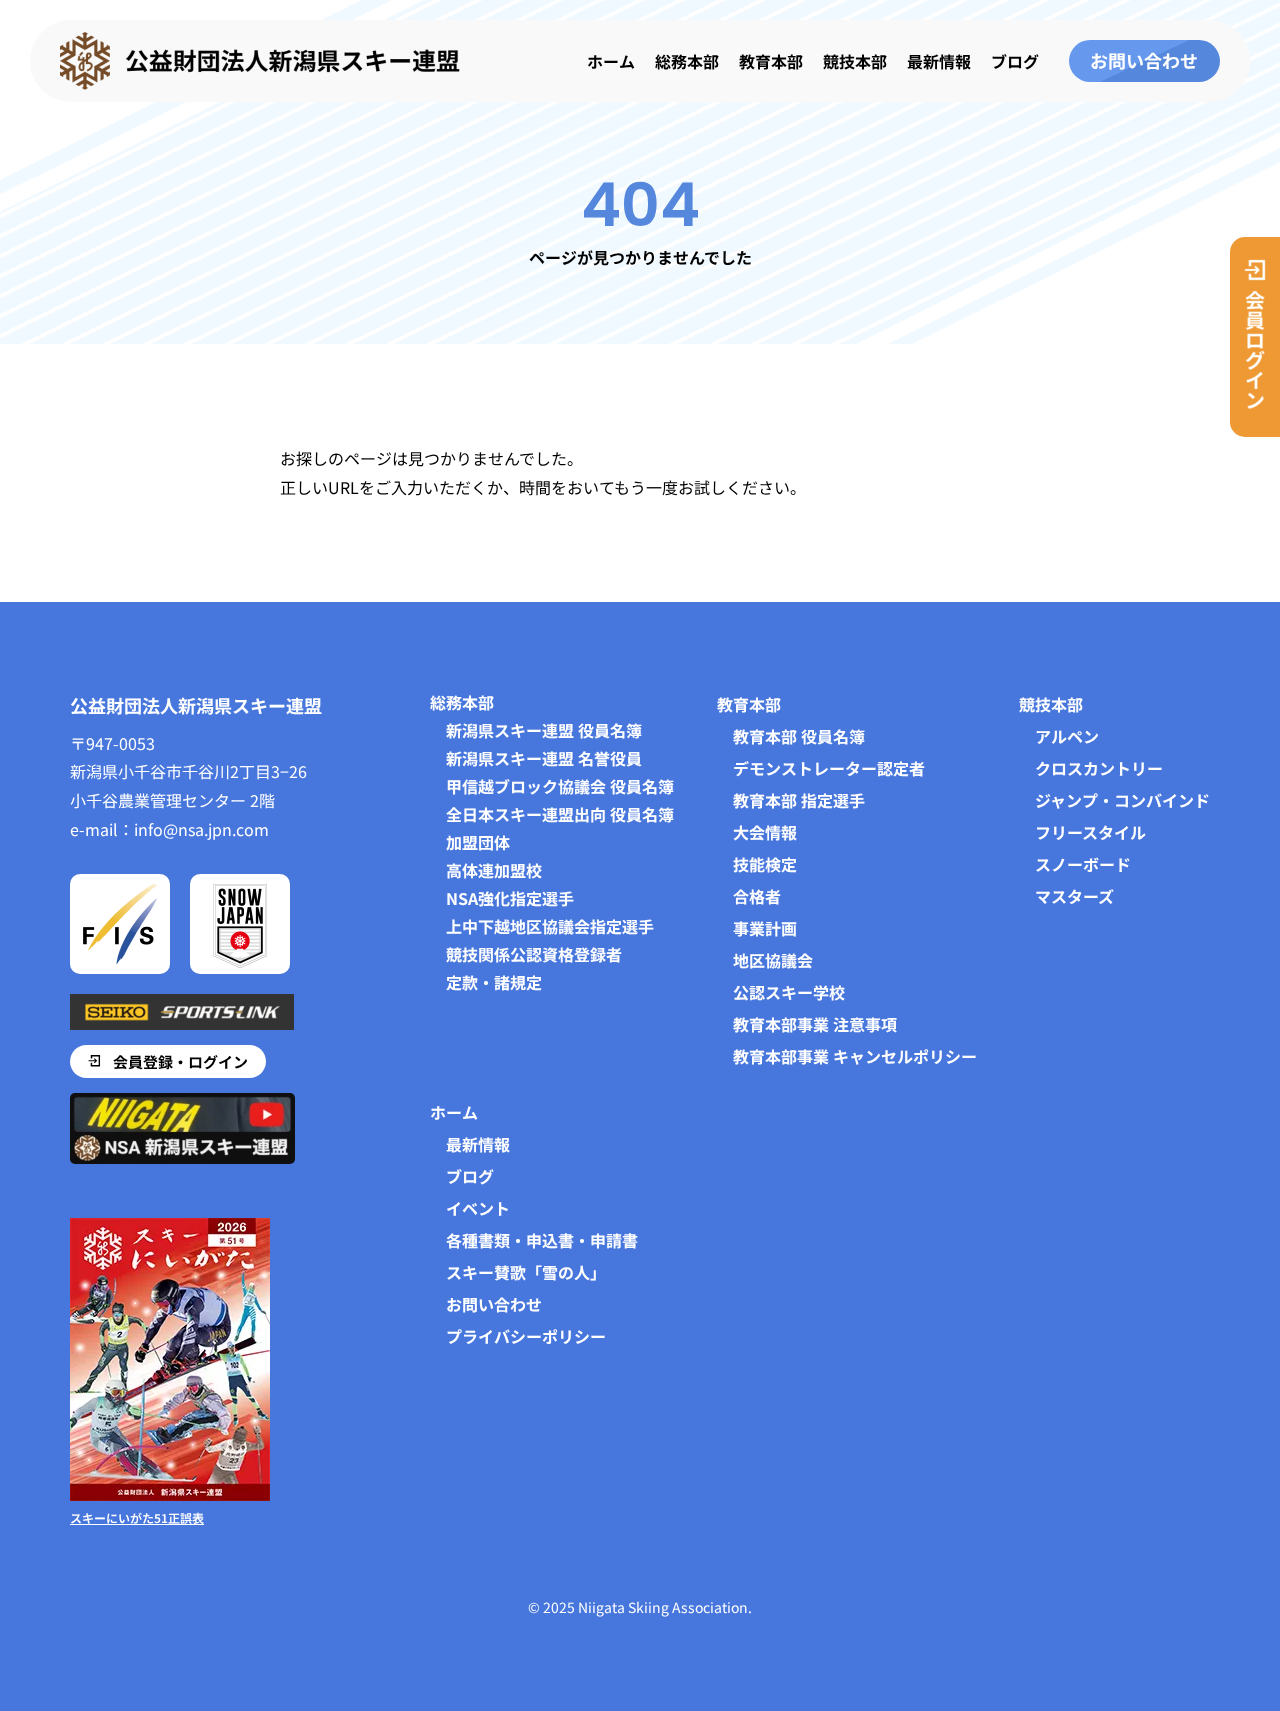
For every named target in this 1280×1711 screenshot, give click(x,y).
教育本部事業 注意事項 (815, 1024)
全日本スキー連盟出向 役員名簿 (560, 814)
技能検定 (765, 864)
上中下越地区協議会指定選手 (550, 926)
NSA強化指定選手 (510, 898)
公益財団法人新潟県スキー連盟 (196, 705)
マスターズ (1074, 896)
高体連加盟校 (494, 870)
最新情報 (939, 61)
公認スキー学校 (789, 992)
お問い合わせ (494, 1304)
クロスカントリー (1099, 768)
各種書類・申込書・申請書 (542, 1240)
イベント (478, 1208)
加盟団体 (478, 842)
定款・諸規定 (494, 982)
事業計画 (765, 928)
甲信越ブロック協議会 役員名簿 (560, 786)
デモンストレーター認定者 (829, 768)
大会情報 (765, 832)
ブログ (1015, 61)
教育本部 (771, 61)
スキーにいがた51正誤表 (137, 1517)
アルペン (1067, 736)
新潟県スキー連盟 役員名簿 (544, 730)
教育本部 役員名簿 (799, 736)
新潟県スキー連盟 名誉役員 (544, 758)
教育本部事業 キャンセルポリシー (855, 1056)
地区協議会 (773, 960)
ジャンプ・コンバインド (1122, 800)
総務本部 (687, 61)
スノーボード (1083, 864)
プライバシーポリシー (526, 1336)
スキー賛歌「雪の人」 (526, 1272)
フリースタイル (1090, 832)
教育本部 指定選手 (799, 800)
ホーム (611, 61)
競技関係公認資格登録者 (534, 954)
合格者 (757, 896)
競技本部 (855, 61)
